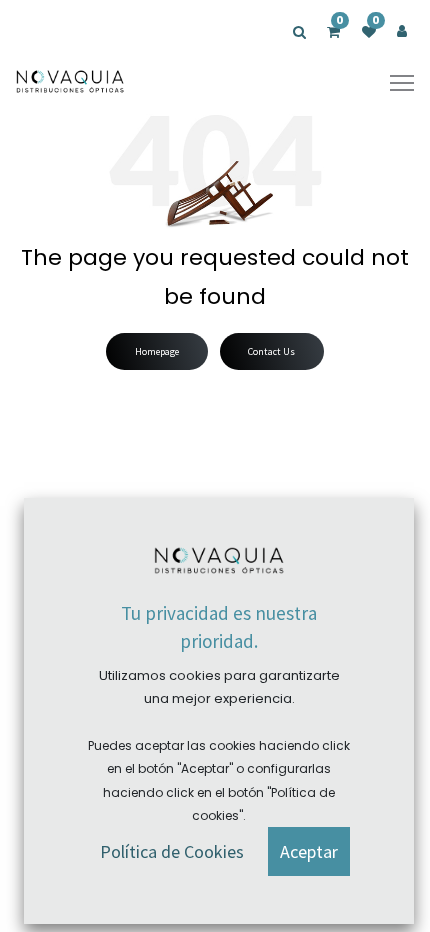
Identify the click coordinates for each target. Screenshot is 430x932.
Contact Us (271, 351)
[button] (309, 851)
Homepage (157, 351)
